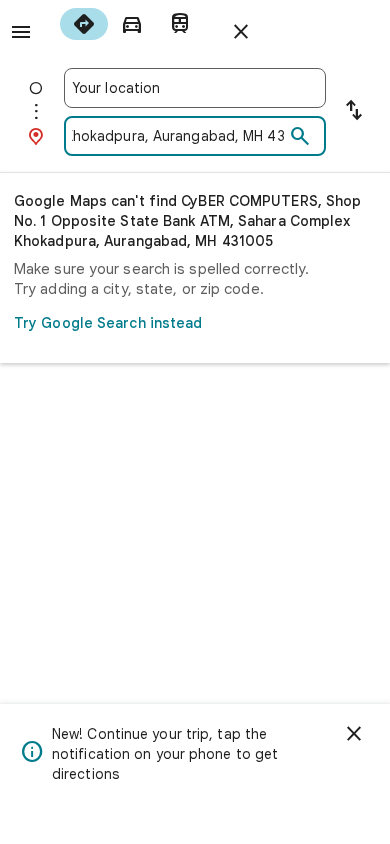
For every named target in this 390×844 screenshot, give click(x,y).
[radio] (84, 24)
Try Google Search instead (108, 323)
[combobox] (195, 88)
